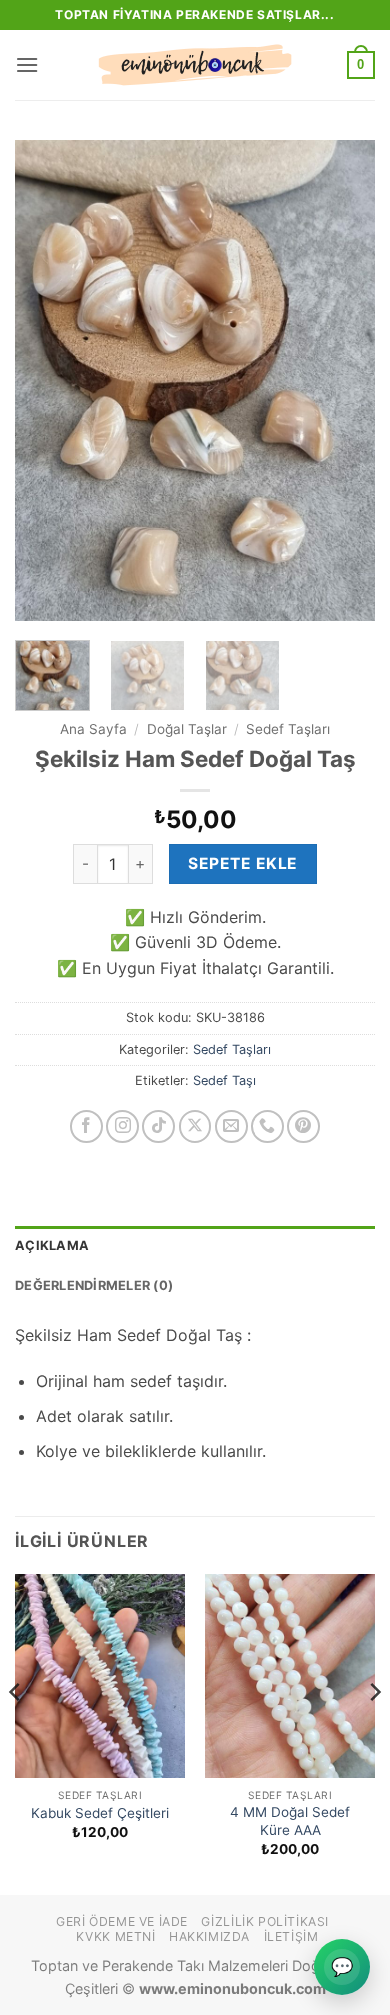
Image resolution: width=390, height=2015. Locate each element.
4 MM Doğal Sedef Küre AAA (290, 1821)
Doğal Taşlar (187, 729)
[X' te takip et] (195, 1126)
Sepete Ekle (242, 863)
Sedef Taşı (224, 1080)
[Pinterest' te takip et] (303, 1126)
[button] (27, 64)
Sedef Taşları (288, 729)
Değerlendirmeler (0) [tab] (94, 1285)
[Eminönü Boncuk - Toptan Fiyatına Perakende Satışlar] (195, 65)
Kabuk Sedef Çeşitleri (100, 1813)
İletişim (291, 1936)
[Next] (343, 380)
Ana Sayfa (93, 729)
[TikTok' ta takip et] (158, 1126)
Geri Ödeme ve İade (122, 1921)
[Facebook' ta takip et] (86, 1126)
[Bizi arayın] (267, 1126)
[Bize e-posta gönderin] (231, 1126)
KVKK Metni (115, 1936)
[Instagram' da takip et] (122, 1126)
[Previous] (47, 380)
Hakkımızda (209, 1936)
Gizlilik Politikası (265, 1921)
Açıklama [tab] (52, 1245)
